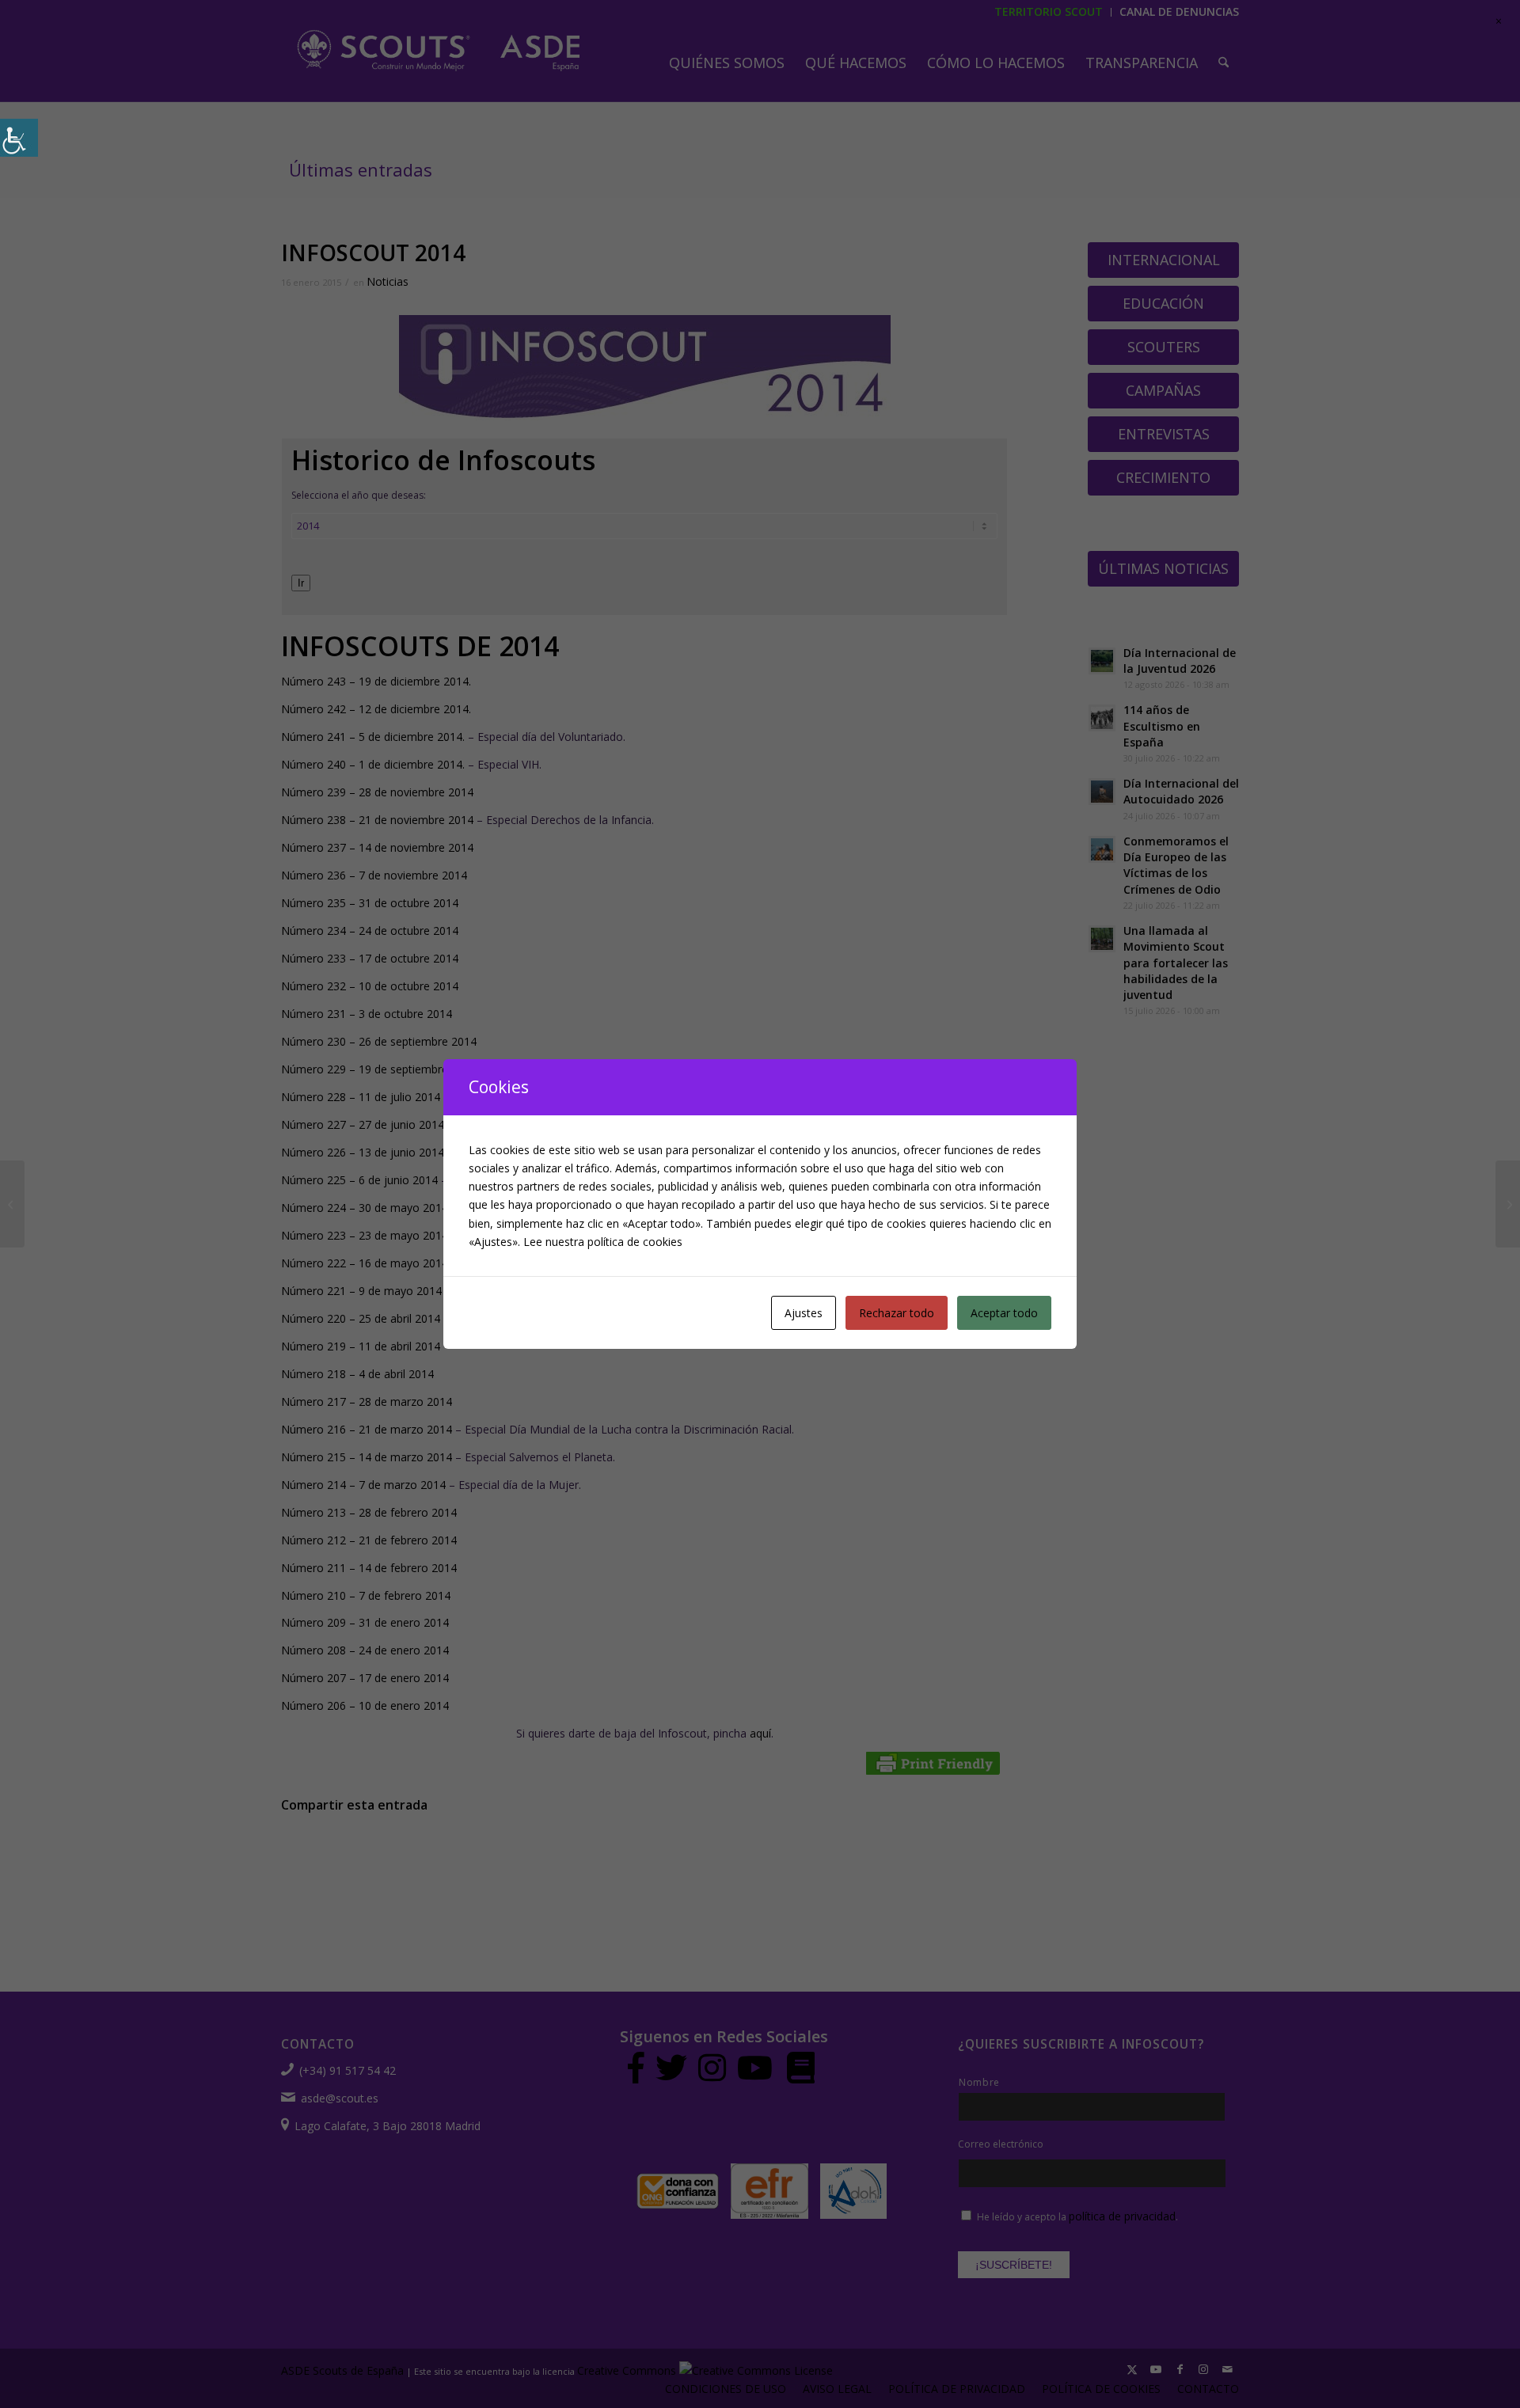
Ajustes (804, 1313)
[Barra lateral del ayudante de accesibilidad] (19, 138)
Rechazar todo (897, 1313)
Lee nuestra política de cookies (603, 1242)
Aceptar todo (1004, 1313)
